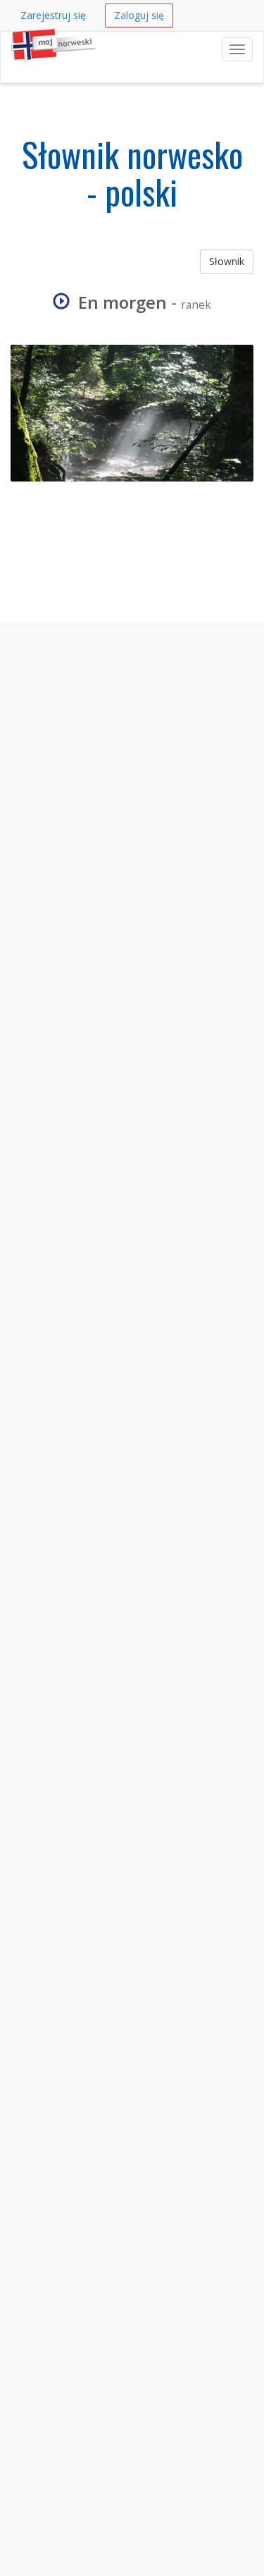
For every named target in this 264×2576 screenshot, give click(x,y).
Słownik (227, 261)
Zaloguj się (139, 15)
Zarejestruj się (53, 15)
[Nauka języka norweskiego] (11, 49)
